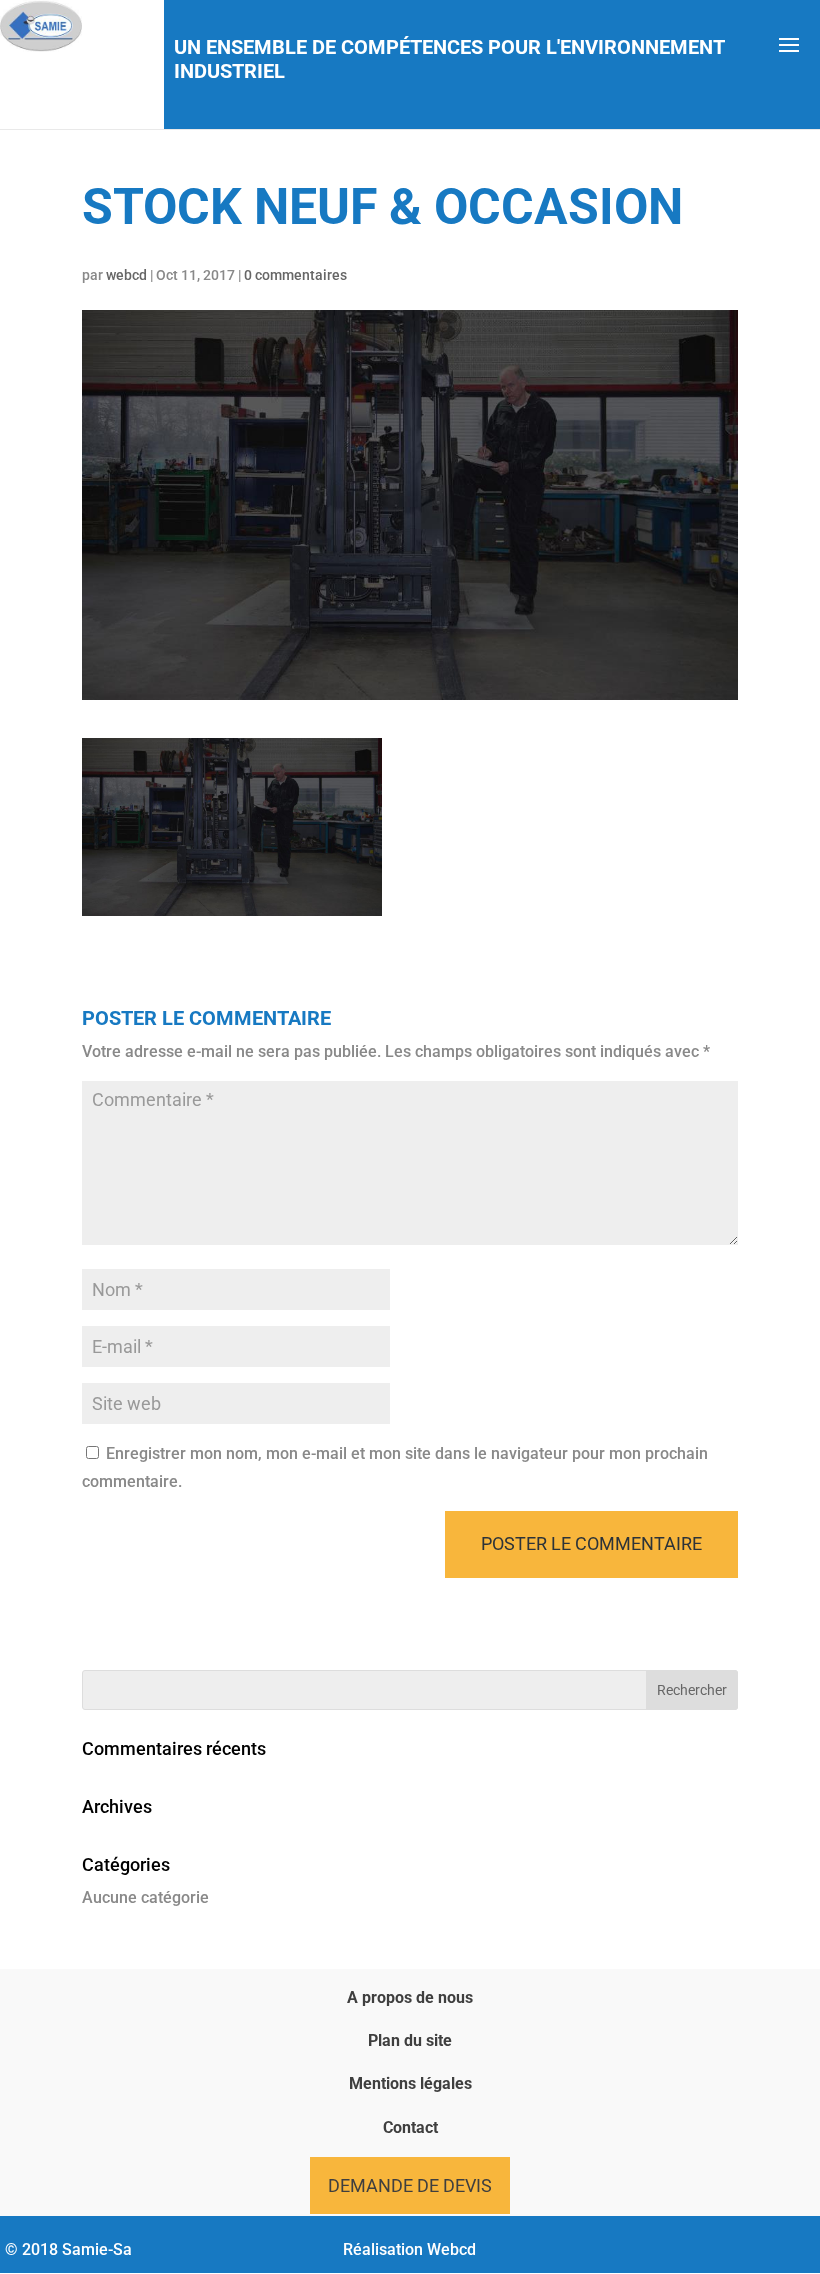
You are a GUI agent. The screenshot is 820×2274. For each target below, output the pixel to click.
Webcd (451, 2249)
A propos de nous (410, 1997)
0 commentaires (295, 275)
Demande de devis (410, 2185)
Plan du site (410, 2040)
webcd (126, 275)
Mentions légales (410, 2083)
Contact (410, 2127)
